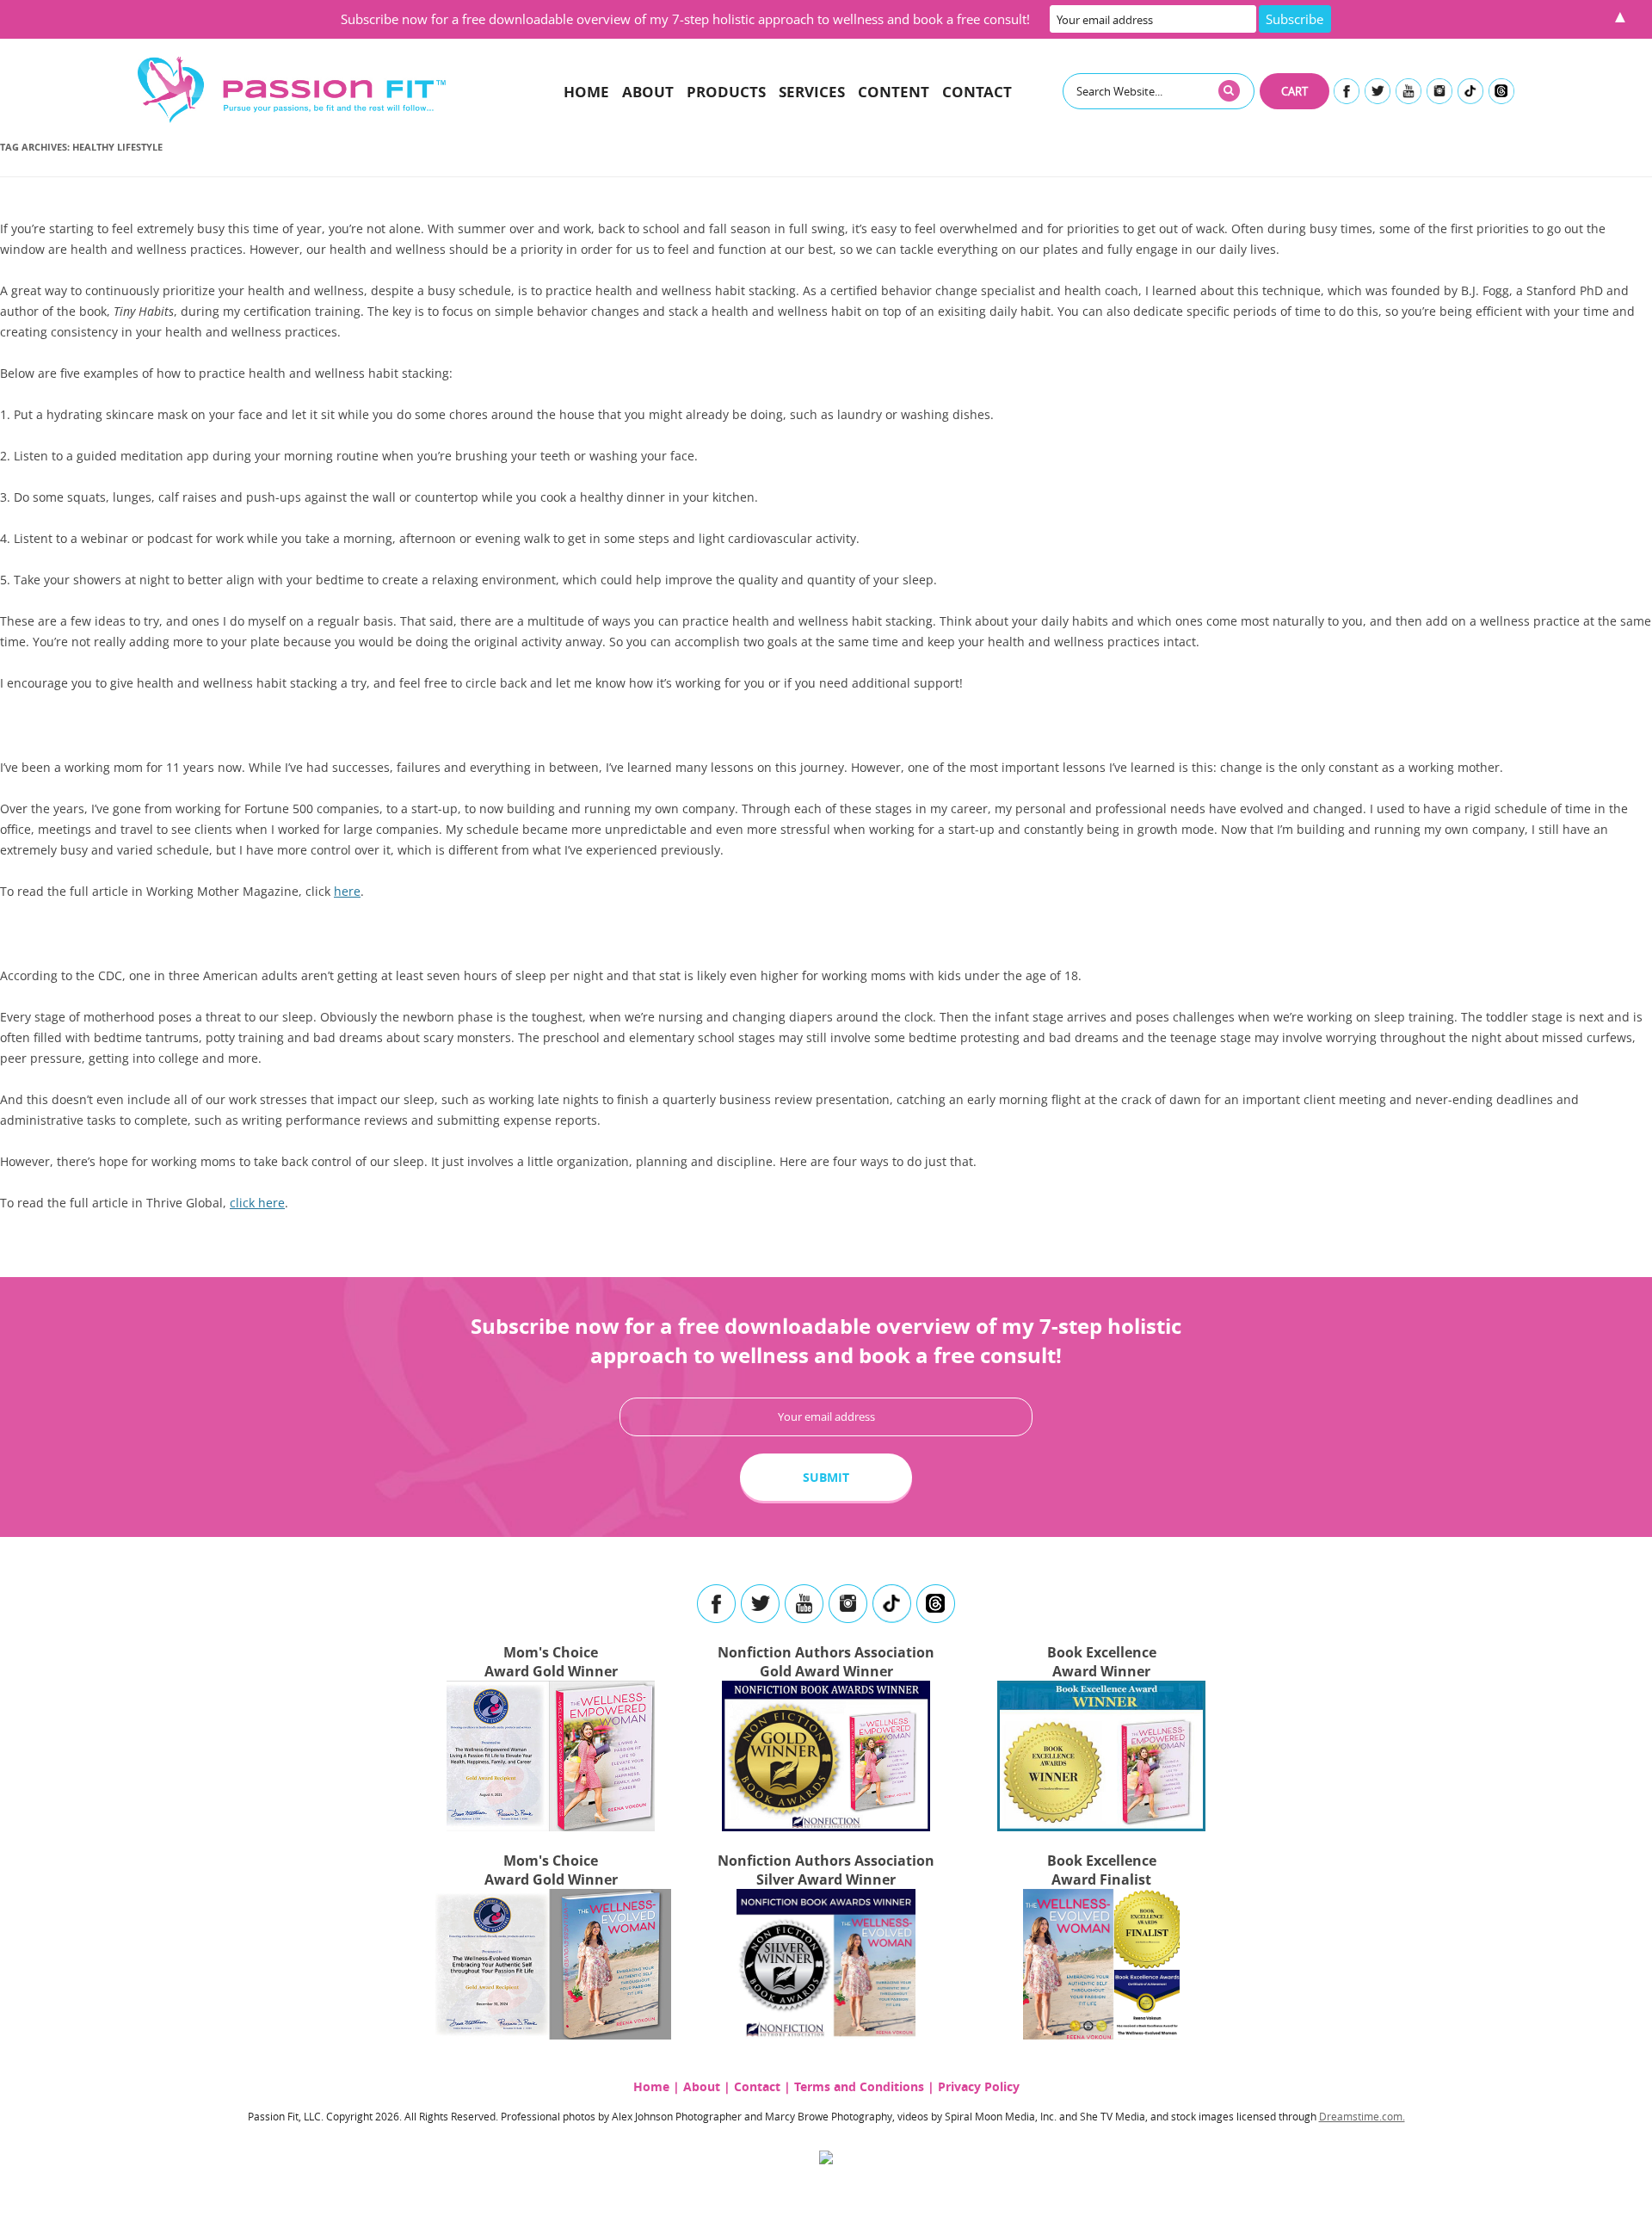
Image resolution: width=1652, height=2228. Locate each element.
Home (586, 92)
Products (726, 92)
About (648, 92)
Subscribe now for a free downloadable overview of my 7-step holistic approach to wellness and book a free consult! (685, 19)
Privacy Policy (979, 2086)
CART (1294, 91)
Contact (977, 92)
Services (812, 92)
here (347, 891)
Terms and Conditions (859, 2086)
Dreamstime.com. (1362, 2116)
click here (257, 1203)
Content (894, 92)
